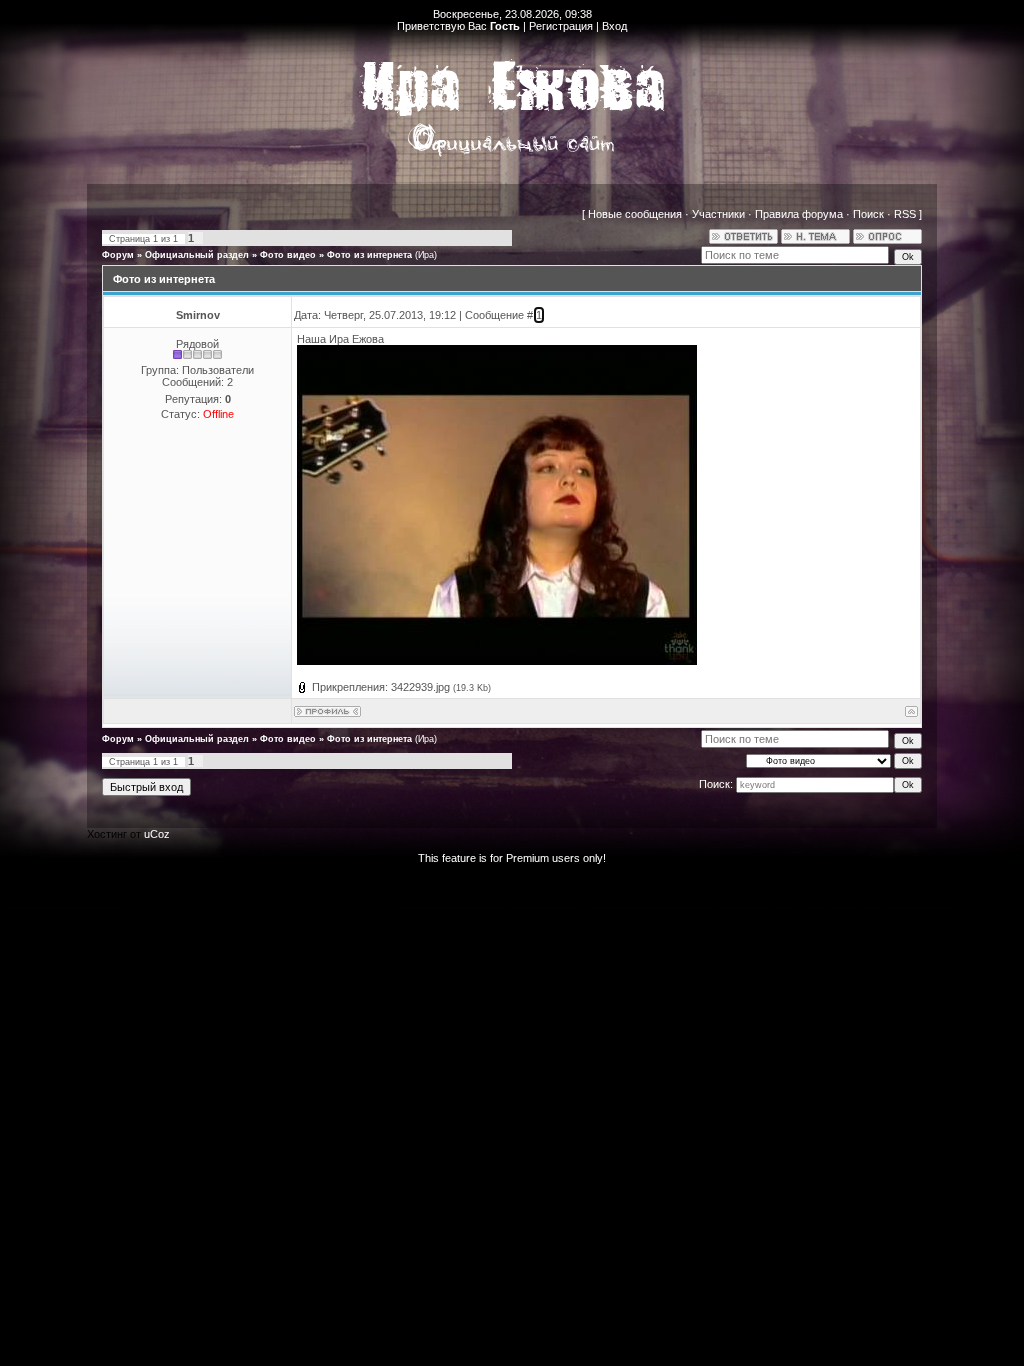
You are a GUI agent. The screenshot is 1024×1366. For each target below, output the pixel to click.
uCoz (157, 834)
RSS (905, 214)
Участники (718, 214)
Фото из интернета (369, 255)
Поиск (868, 214)
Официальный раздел (197, 255)
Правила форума (799, 214)
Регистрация (561, 26)
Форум (118, 255)
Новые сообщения (635, 214)
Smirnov (198, 315)
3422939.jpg (420, 687)
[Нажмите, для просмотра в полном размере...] (497, 661)
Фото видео (288, 255)
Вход (614, 26)
